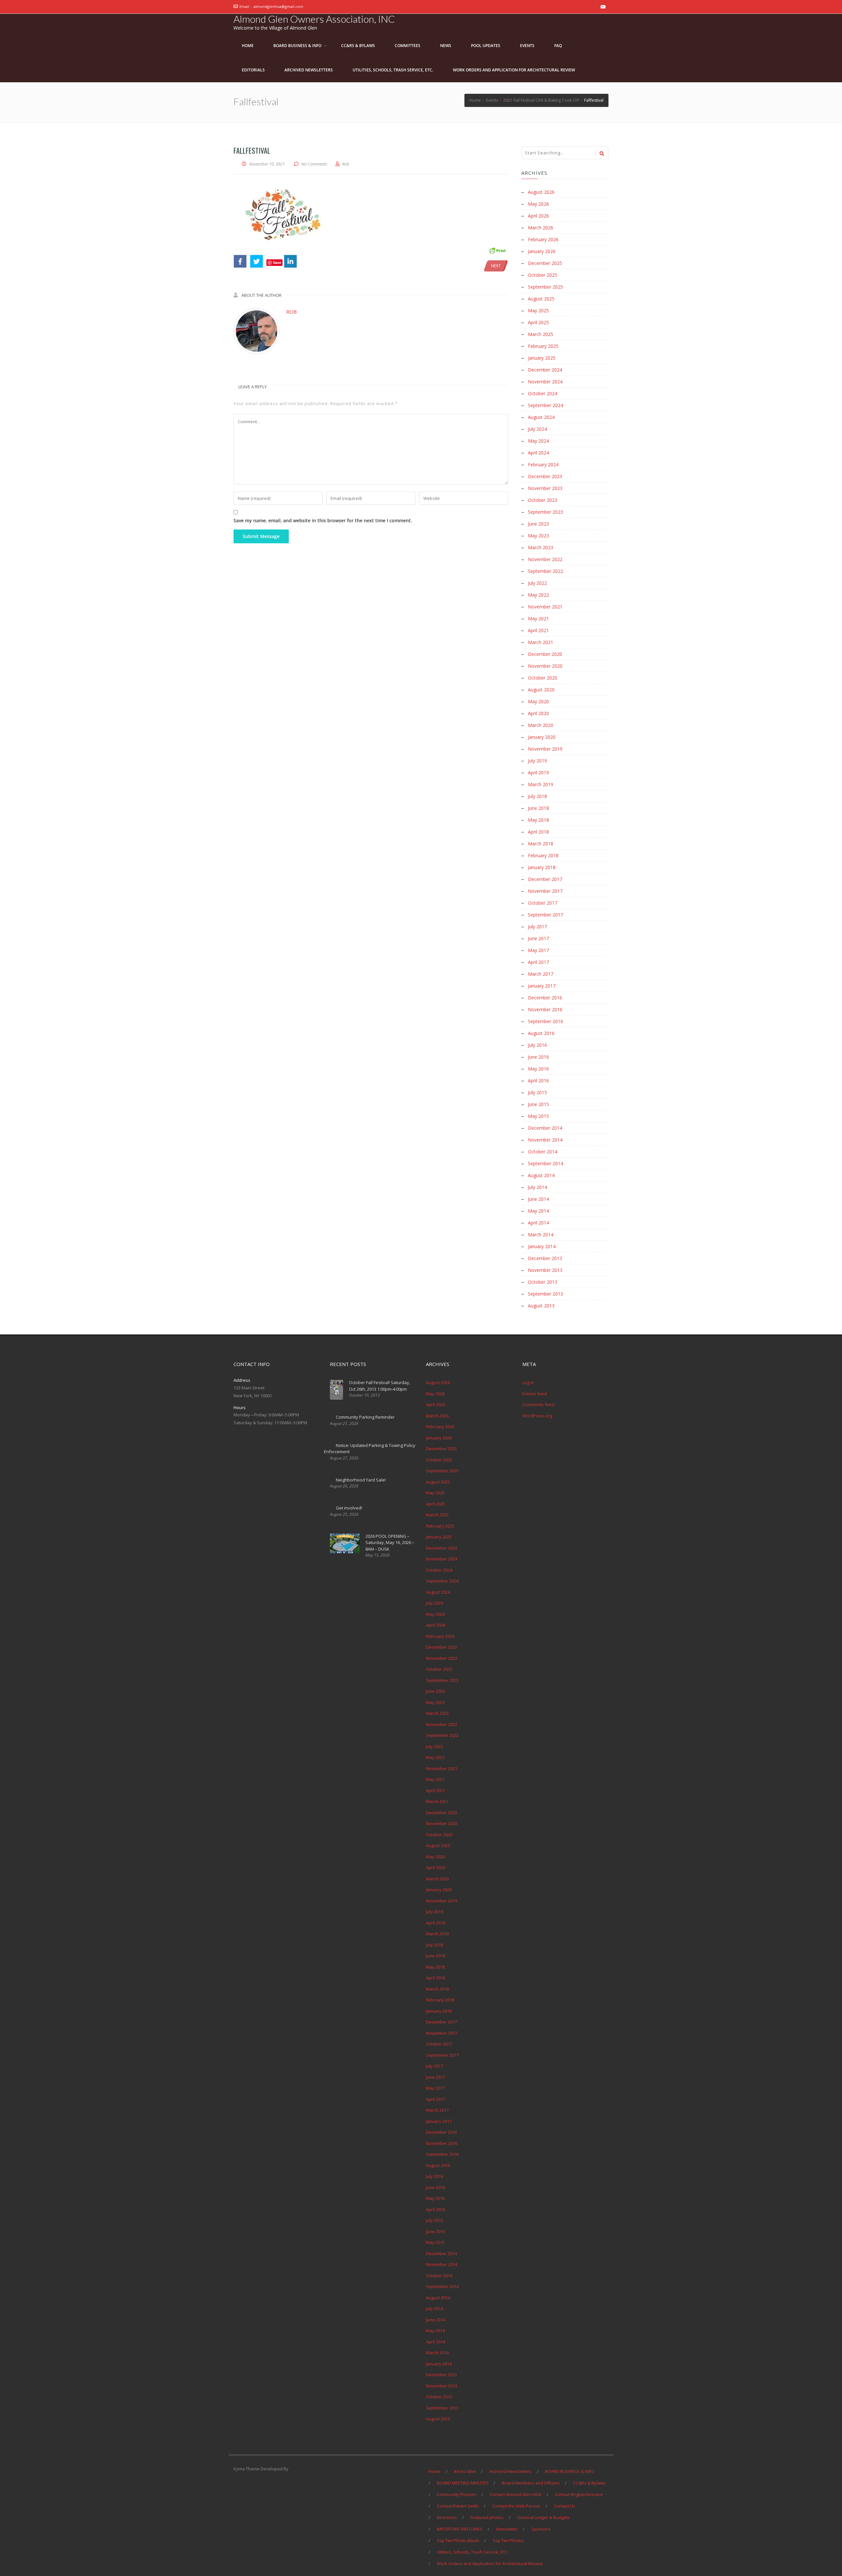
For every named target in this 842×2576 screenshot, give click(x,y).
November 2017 (545, 891)
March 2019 (541, 784)
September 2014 (545, 1163)
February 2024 (543, 464)
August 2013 (541, 1306)
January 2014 (542, 1246)
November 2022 (545, 559)
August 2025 (541, 299)
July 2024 (537, 429)
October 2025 (543, 275)
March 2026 (541, 228)
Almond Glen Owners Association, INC (314, 19)
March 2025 (541, 334)
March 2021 (541, 642)
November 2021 (545, 607)
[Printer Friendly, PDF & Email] (497, 250)
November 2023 (545, 488)
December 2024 (545, 370)
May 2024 (538, 441)
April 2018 (538, 832)
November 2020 (545, 666)
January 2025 (542, 358)
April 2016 (538, 1081)
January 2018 (542, 867)
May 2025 (538, 310)
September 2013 (545, 1294)
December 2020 (545, 654)
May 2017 (538, 950)
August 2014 (541, 1175)
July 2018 (537, 796)
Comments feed (538, 1404)
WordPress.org (537, 1416)
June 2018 (538, 808)
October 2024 (543, 393)
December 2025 (545, 263)
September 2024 (545, 405)
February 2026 (543, 239)
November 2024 (545, 382)
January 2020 (542, 737)
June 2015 (538, 1104)
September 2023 (545, 512)
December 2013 (545, 1258)
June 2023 (538, 524)
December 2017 (545, 879)
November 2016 (545, 1009)
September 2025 (545, 287)
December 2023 (545, 476)
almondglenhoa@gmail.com (278, 6)
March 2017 (541, 974)
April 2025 (538, 322)
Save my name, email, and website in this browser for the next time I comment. (323, 520)
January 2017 (542, 986)
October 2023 (543, 500)
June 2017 (538, 938)
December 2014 (545, 1128)
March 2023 (541, 547)
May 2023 (538, 536)
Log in (528, 1382)
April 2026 (538, 216)
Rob (291, 312)
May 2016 (538, 1069)
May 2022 (538, 595)
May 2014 (538, 1211)
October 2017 (543, 903)
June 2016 (538, 1057)
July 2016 (537, 1045)
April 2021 (538, 630)
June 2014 (538, 1199)
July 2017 (537, 927)
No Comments (314, 164)
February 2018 (543, 855)
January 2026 (542, 251)
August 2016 (541, 1033)
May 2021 (538, 618)
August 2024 (541, 417)
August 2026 (541, 192)
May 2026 (538, 204)
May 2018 (538, 820)
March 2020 (541, 725)
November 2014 (545, 1140)
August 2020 (541, 690)
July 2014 (537, 1187)
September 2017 (545, 915)
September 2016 (545, 1021)
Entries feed (534, 1394)
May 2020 (538, 701)
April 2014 (538, 1223)
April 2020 (538, 713)
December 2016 (545, 998)
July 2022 (537, 583)
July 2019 (537, 761)
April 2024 (538, 453)
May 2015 (538, 1116)
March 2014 (541, 1235)
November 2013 (545, 1270)
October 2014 (543, 1152)
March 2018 (541, 844)
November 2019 (545, 749)
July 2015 (537, 1092)
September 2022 (545, 571)
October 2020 (543, 678)
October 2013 (543, 1282)
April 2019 (538, 773)
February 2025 (543, 346)
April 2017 (538, 962)
